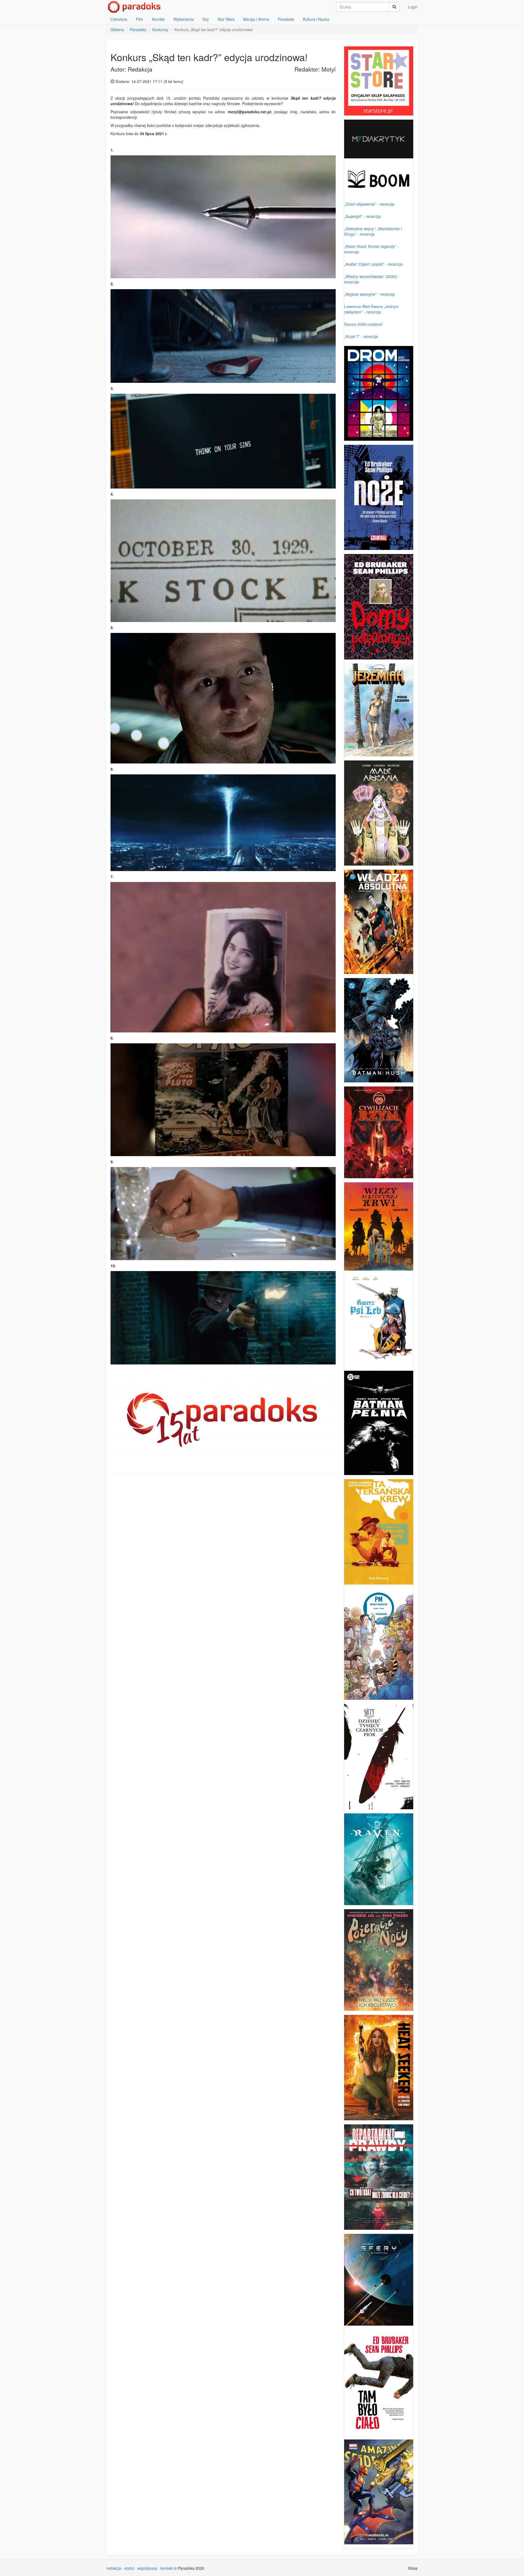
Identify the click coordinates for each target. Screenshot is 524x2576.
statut (129, 2568)
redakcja (114, 2568)
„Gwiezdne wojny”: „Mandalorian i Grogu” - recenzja (373, 231)
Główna (117, 29)
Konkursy (160, 29)
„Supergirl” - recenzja (362, 216)
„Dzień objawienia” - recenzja (369, 204)
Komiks (158, 19)
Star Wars (226, 19)
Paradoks (286, 19)
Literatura (119, 19)
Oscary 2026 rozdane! (363, 324)
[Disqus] (223, 1548)
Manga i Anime (256, 19)
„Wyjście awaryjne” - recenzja (370, 294)
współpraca (147, 2568)
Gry (206, 19)
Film (140, 19)
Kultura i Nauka (316, 19)
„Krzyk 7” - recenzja (361, 336)
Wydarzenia (184, 19)
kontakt (167, 2568)
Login (413, 7)
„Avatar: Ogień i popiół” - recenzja (373, 264)
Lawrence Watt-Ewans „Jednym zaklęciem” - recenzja (371, 309)
